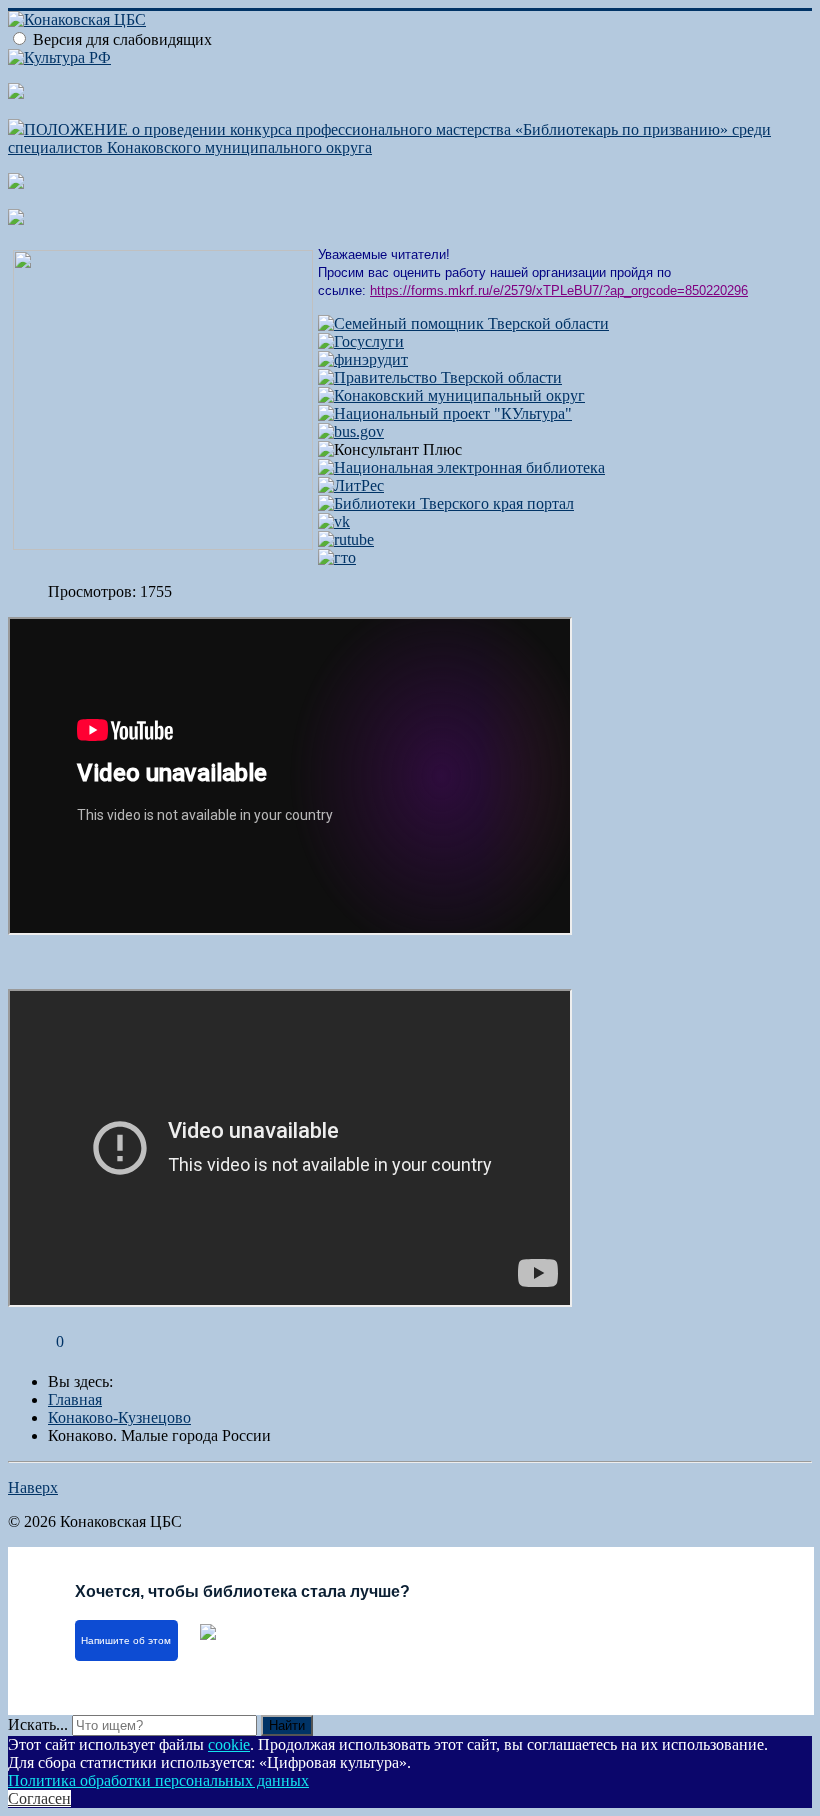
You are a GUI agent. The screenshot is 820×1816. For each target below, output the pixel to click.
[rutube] (346, 539)
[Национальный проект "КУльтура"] (445, 413)
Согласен (39, 1798)
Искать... (38, 1724)
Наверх (33, 1487)
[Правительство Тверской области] (440, 377)
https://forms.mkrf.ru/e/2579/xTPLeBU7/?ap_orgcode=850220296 (559, 290)
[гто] (337, 557)
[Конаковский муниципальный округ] (451, 395)
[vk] (334, 521)
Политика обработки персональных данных (158, 1780)
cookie (229, 1744)
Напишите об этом (126, 1640)
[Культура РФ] (59, 57)
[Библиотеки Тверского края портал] (446, 503)
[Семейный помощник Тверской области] (463, 323)
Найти (287, 1725)
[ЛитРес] (351, 485)
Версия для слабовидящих (122, 39)
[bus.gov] (351, 431)
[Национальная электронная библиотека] (461, 467)
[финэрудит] (363, 359)
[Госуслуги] (361, 341)
